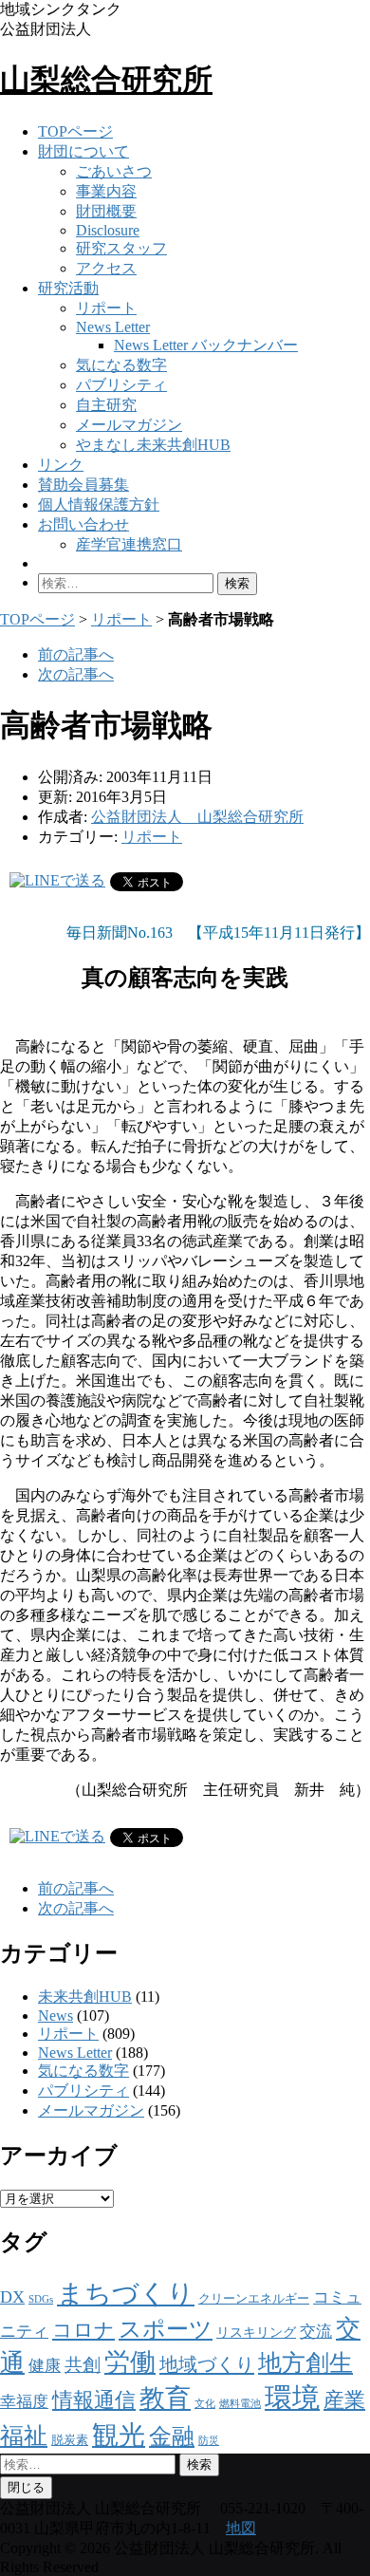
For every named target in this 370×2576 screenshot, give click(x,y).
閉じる (26, 2487)
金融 (172, 2436)
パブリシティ (121, 385)
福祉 (24, 2436)
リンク (61, 465)
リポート (106, 308)
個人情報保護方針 (99, 504)
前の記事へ (76, 654)
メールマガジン (129, 425)
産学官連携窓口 (129, 544)
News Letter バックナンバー (206, 345)
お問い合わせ (83, 524)
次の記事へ (76, 674)
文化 (205, 2404)
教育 (165, 2399)
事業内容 (106, 191)
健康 (45, 2366)
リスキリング (256, 2332)
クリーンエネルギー (254, 2298)
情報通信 (94, 2400)
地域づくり (207, 2364)
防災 (209, 2441)
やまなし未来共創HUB (153, 445)
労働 (130, 2362)
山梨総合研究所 (106, 80)
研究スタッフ (121, 248)
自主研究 (106, 405)
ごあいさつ (114, 171)
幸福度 (24, 2402)
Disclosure (108, 230)
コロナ (83, 2330)
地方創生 (305, 2363)
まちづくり (126, 2294)
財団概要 (106, 211)
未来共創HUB (85, 1997)
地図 (241, 2528)
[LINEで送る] (57, 880)
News (55, 2016)
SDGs (41, 2299)
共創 (83, 2365)
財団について (83, 151)
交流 (316, 2332)
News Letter (113, 327)
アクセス (106, 268)
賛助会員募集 (83, 485)
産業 (344, 2400)
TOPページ (75, 131)
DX (12, 2297)
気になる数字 (121, 365)
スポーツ (166, 2329)
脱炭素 (70, 2440)
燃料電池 (240, 2404)
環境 (292, 2398)
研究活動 (68, 288)
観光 (119, 2435)
